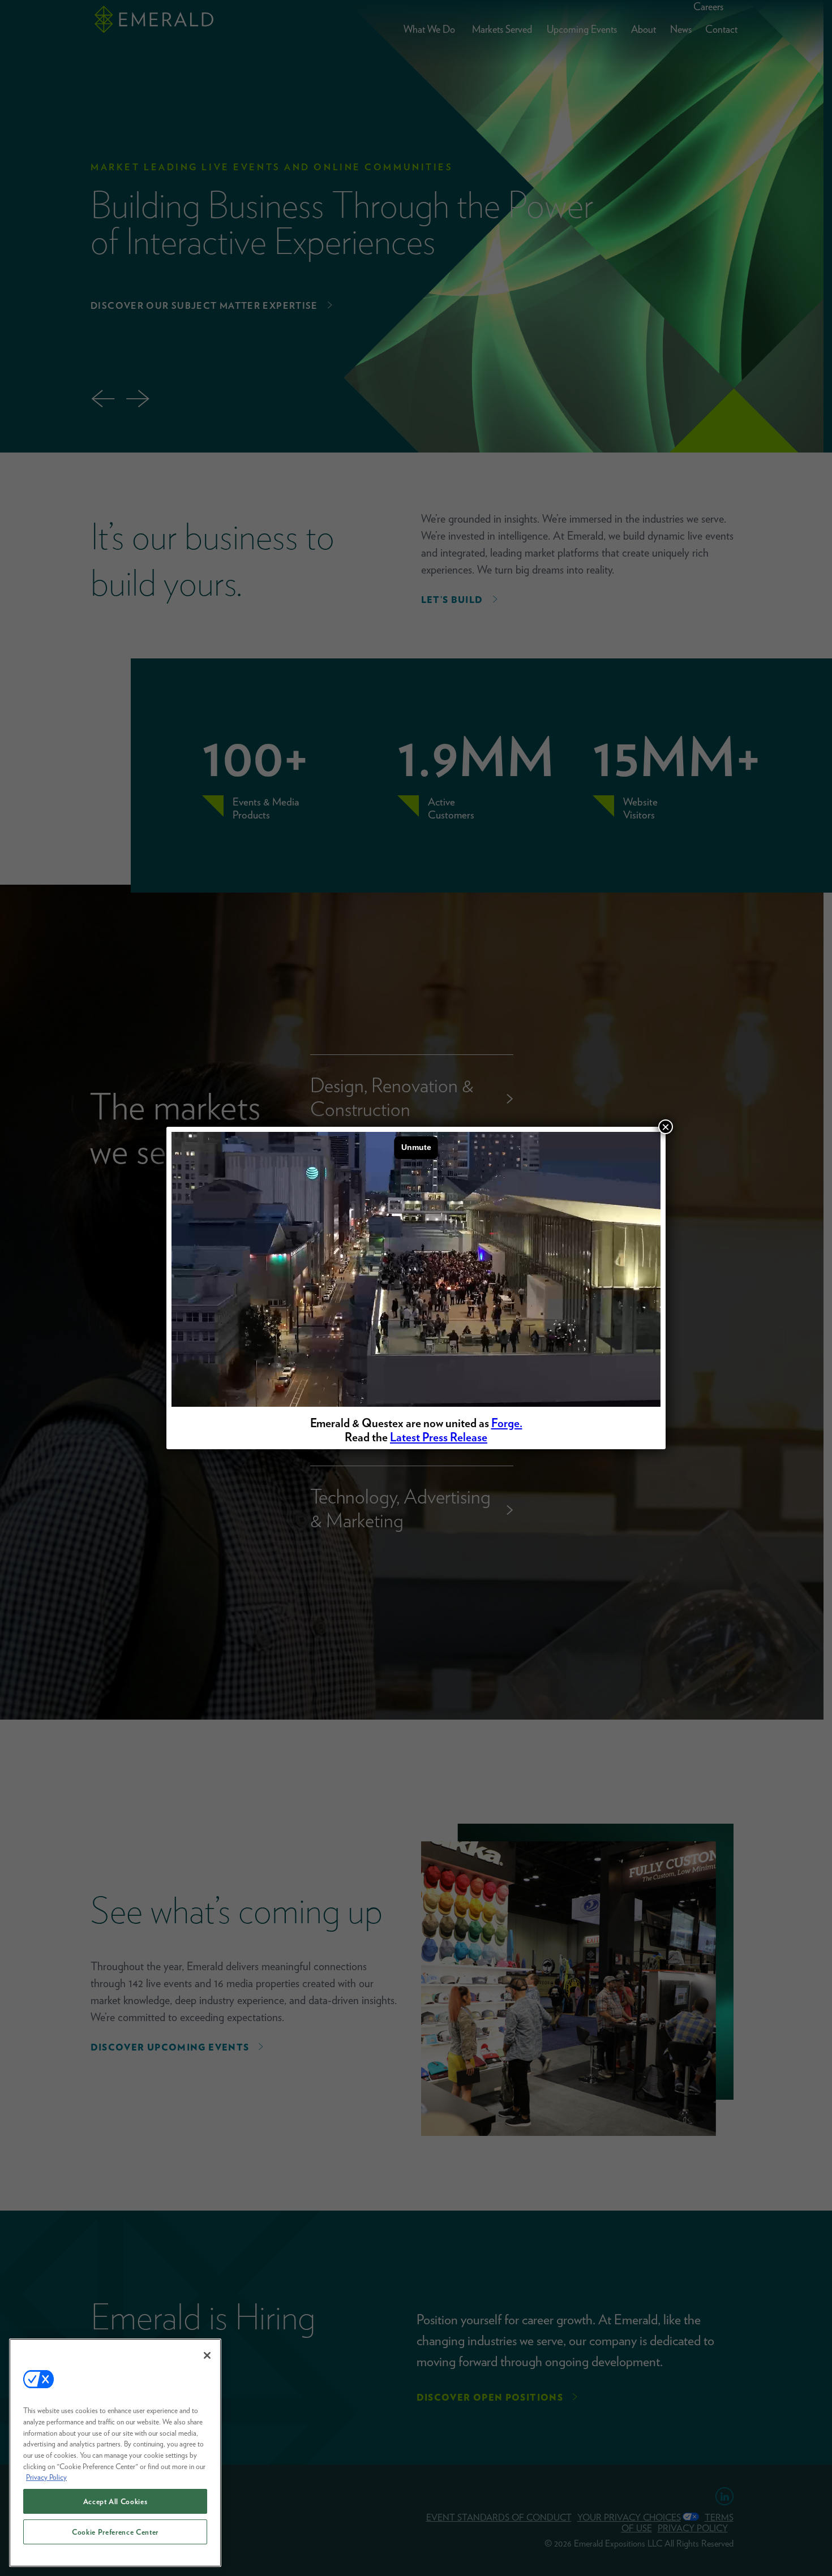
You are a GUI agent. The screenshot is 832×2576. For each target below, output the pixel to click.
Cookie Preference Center (115, 2532)
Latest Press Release (439, 1437)
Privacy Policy (46, 2477)
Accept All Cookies (115, 2501)
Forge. (507, 1423)
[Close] (207, 2355)
